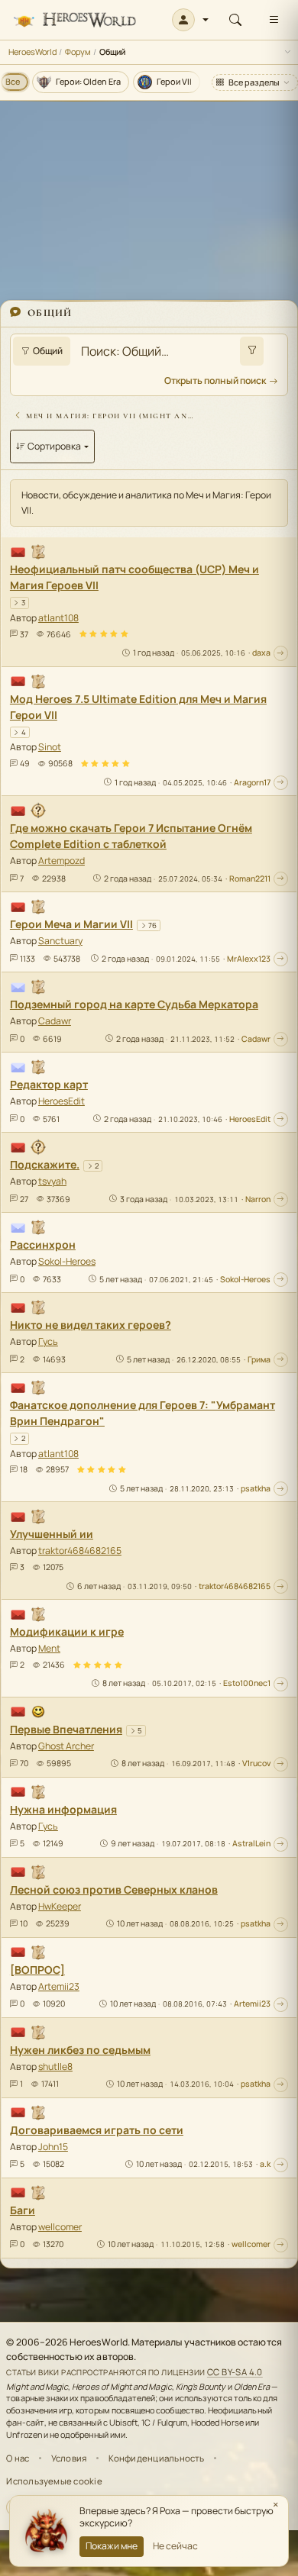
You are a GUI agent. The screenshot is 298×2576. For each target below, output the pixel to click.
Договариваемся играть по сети (97, 2130)
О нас (18, 2458)
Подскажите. (45, 1164)
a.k (265, 2164)
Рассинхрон (43, 1244)
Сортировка (54, 446)
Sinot (50, 747)
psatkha (256, 1488)
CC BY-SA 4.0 (235, 2372)
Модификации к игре (67, 1631)
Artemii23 (59, 1986)
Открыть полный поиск (215, 380)
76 (152, 925)
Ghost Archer (66, 1746)
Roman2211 (250, 879)
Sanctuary (60, 941)
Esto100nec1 (247, 1683)
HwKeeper (60, 1906)
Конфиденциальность (157, 2458)
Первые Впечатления (66, 1729)
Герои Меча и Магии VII (71, 924)
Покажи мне (112, 2546)
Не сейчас (175, 2546)
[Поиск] (235, 20)
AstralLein (251, 1843)
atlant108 (58, 618)
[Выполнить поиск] (252, 351)
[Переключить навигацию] (274, 20)
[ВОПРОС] (37, 1970)
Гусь (48, 1341)
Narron (258, 1199)
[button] (191, 20)
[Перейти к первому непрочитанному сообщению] (281, 653)
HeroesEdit (62, 1101)
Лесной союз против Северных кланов (114, 1889)
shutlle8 (55, 2067)
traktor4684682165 (80, 1551)
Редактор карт (49, 1084)
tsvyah (52, 1181)
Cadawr (55, 1021)
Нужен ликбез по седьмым (80, 2050)
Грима (259, 1359)
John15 (53, 2147)
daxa (261, 653)
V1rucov (256, 1763)
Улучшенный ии (52, 1534)
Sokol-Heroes (67, 1261)
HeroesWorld (32, 52)
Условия (69, 2458)
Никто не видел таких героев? (91, 1325)
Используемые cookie (54, 2481)
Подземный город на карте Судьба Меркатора (134, 1004)
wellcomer (60, 2227)
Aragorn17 (252, 782)
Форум (78, 52)
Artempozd (62, 861)
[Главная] (74, 20)
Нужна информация (63, 1809)
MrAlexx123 (249, 959)
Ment (49, 1648)
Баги (23, 2210)
